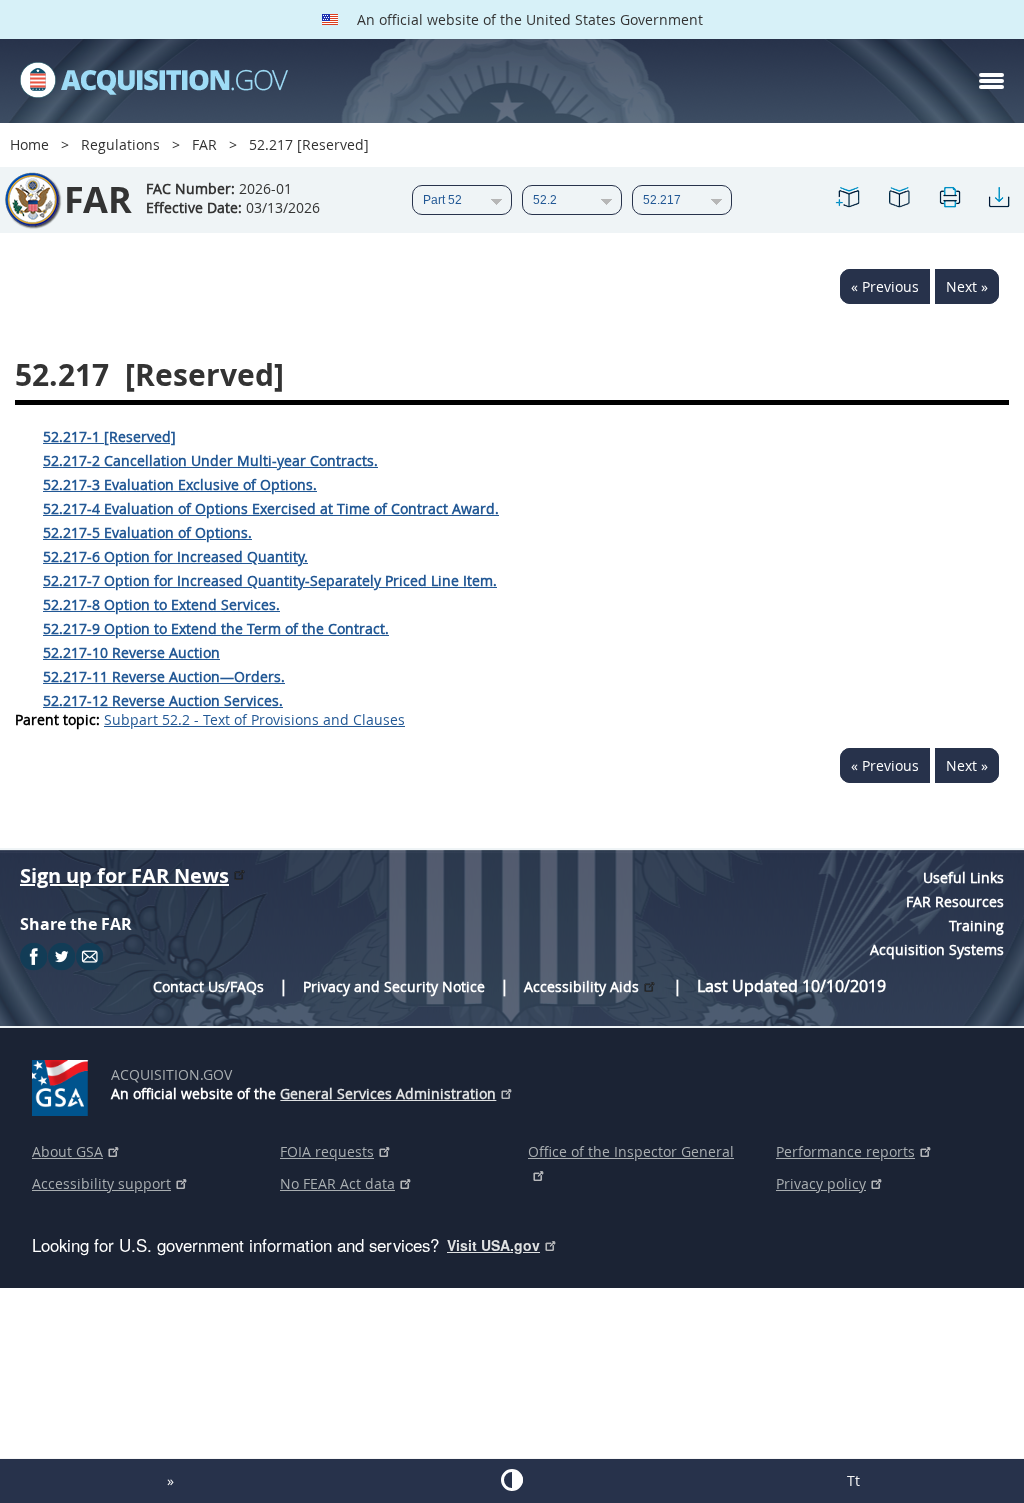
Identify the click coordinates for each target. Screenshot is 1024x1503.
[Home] (154, 81)
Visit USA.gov (493, 1245)
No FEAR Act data (337, 1183)
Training (976, 925)
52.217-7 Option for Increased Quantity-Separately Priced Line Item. (270, 580)
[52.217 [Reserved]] (849, 200)
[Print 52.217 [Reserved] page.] (949, 200)
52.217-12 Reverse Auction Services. (163, 700)
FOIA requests (327, 1151)
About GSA (67, 1151)
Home (29, 144)
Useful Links (963, 877)
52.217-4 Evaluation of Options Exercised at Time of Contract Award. (271, 508)
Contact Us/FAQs (208, 986)
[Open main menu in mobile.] (991, 81)
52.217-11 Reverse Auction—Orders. (164, 676)
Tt (853, 1480)
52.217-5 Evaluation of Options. (147, 532)
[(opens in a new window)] (63, 1084)
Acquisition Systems (937, 949)
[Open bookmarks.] (899, 200)
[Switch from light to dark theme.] (511, 1480)
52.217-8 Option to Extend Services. (161, 604)
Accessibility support (101, 1183)
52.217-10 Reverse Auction (131, 652)
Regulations (120, 144)
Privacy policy (821, 1183)
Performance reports (845, 1151)
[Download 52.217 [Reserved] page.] (999, 200)
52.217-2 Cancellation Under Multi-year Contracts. (210, 460)
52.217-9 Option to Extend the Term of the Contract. (216, 628)
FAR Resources (955, 901)
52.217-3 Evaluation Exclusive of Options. (180, 484)
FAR (204, 144)
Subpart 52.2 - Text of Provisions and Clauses (254, 719)
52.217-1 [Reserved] (109, 436)
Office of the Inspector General (631, 1151)
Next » (967, 286)
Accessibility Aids (581, 986)
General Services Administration (388, 1093)
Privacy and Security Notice (394, 986)
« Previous (885, 286)
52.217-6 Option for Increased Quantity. (175, 556)
